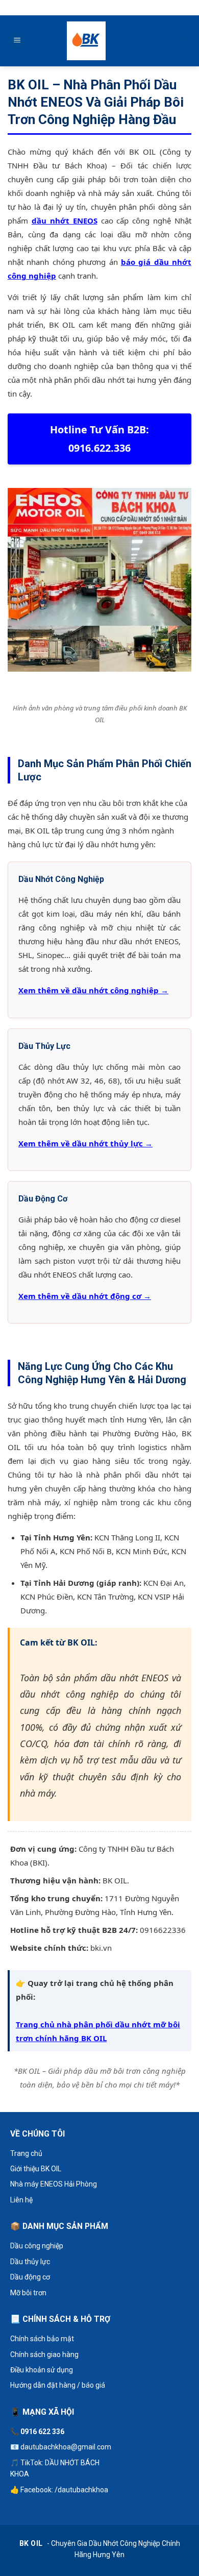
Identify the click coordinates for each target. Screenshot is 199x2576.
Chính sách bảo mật (42, 2339)
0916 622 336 (42, 2432)
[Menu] (17, 41)
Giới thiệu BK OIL (36, 2169)
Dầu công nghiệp (37, 2246)
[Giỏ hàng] (182, 41)
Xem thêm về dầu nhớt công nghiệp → (93, 990)
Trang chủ (26, 2153)
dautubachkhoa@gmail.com (66, 2447)
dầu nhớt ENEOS (65, 220)
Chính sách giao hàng (44, 2354)
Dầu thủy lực (30, 2262)
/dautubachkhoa (81, 2490)
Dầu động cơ (30, 2277)
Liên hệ (21, 2200)
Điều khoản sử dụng (42, 2370)
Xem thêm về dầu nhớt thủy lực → (85, 1143)
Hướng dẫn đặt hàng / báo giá (58, 2385)
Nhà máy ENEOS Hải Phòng (54, 2184)
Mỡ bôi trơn (28, 2293)
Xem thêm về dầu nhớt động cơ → (85, 1296)
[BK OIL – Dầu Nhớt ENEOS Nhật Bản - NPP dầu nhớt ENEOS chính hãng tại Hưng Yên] (86, 41)
